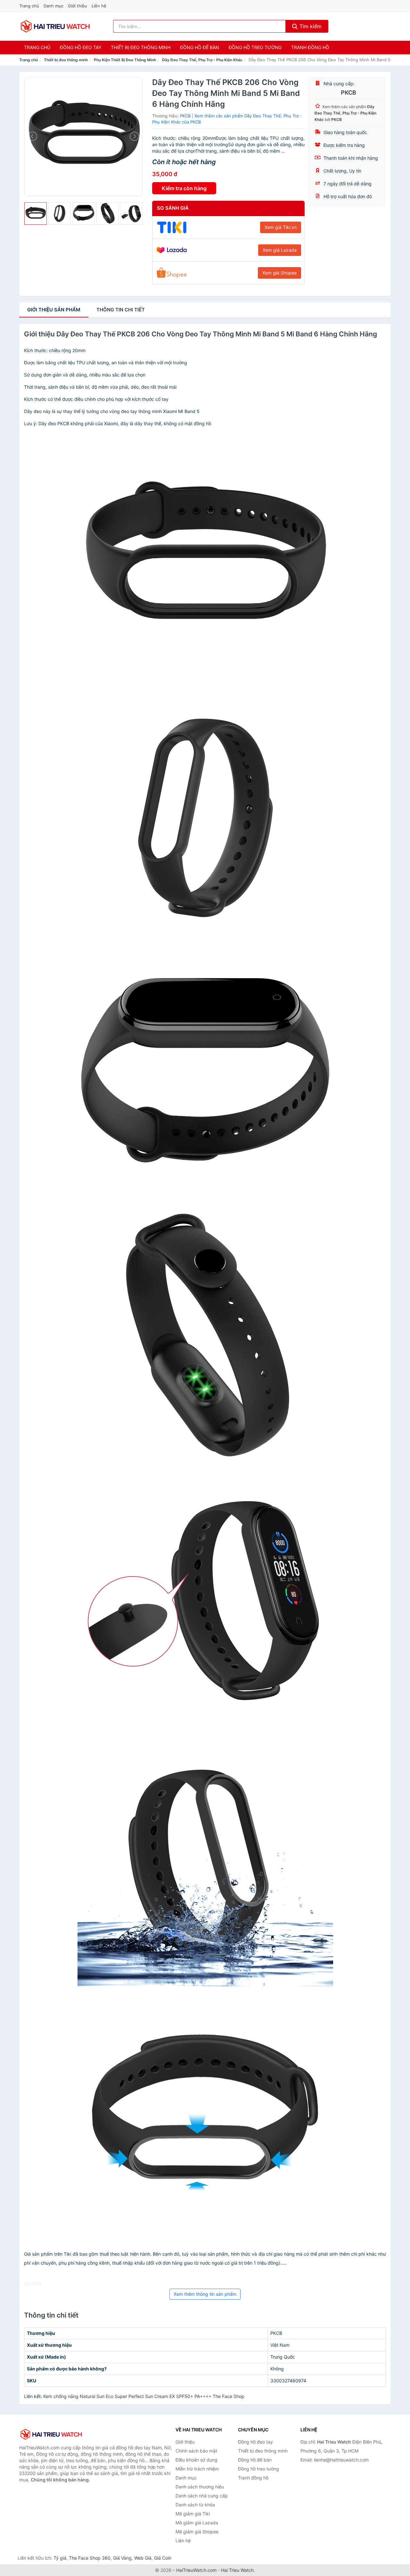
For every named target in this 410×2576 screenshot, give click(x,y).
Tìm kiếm (310, 26)
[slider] (36, 214)
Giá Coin (163, 2558)
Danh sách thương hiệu (200, 2487)
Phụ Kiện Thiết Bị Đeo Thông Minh (125, 60)
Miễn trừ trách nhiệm (197, 2469)
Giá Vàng (122, 2558)
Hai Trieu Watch (237, 2570)
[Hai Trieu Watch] (51, 2434)
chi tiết (121, 310)
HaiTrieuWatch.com (196, 2570)
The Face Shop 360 (90, 2558)
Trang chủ (29, 6)
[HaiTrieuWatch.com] (55, 26)
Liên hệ (99, 6)
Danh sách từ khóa (195, 2505)
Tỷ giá (60, 2558)
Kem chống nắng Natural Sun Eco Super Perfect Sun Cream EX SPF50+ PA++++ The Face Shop (144, 2396)
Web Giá (143, 2558)
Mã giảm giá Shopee (197, 2532)
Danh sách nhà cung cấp (202, 2496)
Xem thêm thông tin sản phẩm (205, 2294)
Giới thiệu (78, 6)
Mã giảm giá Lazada (197, 2523)
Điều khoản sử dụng (197, 2460)
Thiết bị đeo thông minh (141, 47)
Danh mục (53, 6)
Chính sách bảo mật (196, 2451)
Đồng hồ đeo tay (81, 47)
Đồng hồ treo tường (255, 47)
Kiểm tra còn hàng (184, 188)
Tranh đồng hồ (310, 47)
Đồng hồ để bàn (200, 47)
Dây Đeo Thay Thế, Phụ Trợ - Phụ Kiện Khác (202, 60)
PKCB (185, 116)
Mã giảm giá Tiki (193, 2514)
